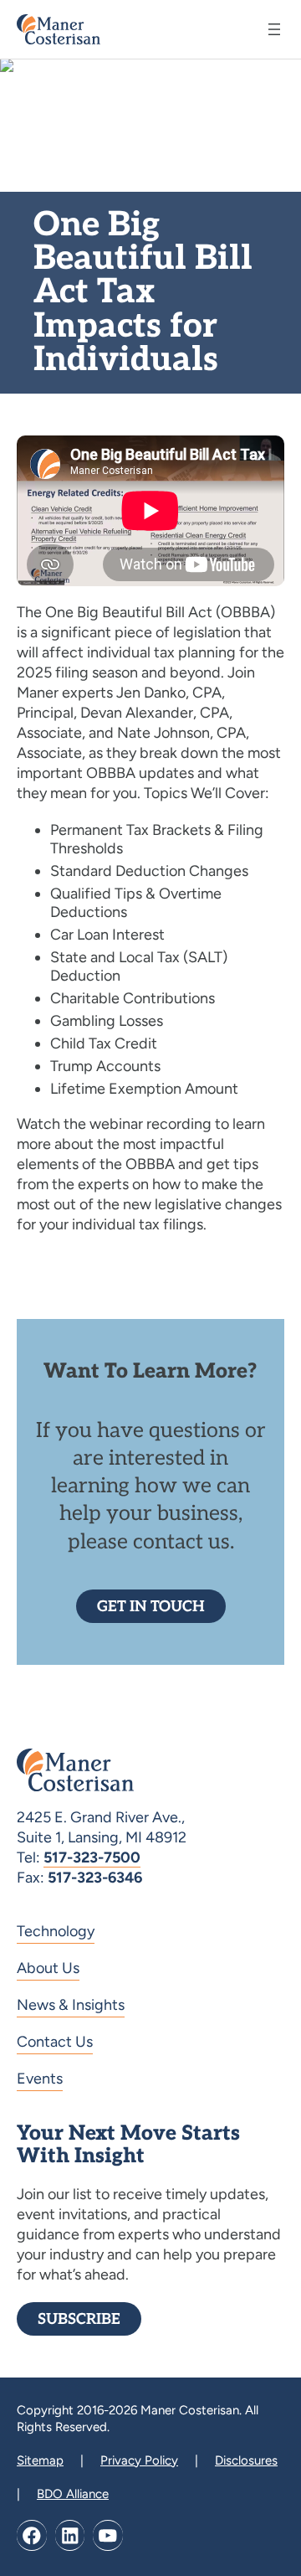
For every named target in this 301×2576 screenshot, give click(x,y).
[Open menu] (274, 29)
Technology (56, 1931)
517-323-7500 (92, 1857)
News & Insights (71, 2005)
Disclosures (246, 2460)
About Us (48, 1968)
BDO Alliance (73, 2494)
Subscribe (79, 2319)
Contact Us (55, 2042)
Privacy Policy (139, 2460)
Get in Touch (151, 1607)
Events (40, 2079)
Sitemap (40, 2460)
